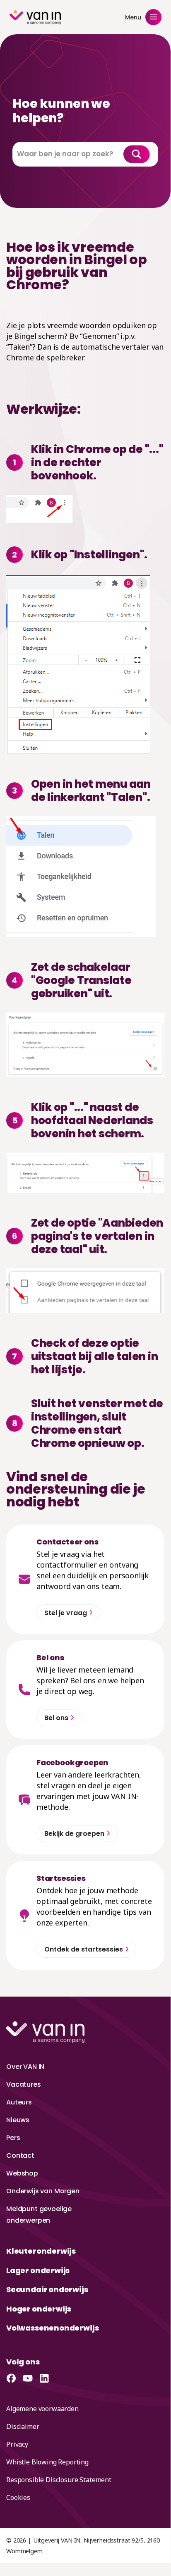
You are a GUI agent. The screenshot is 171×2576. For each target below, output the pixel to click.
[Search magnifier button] (137, 154)
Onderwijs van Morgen (43, 2191)
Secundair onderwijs (47, 2289)
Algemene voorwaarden (42, 2409)
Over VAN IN (25, 2067)
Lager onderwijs (38, 2270)
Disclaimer (23, 2426)
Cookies (18, 2497)
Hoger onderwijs (39, 2309)
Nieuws (18, 2120)
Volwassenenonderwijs (52, 2328)
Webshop (22, 2173)
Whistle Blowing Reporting (47, 2462)
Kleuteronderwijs (41, 2251)
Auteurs (19, 2102)
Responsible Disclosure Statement (59, 2480)
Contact (20, 2155)
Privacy (17, 2444)
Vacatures (24, 2084)
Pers (13, 2138)
